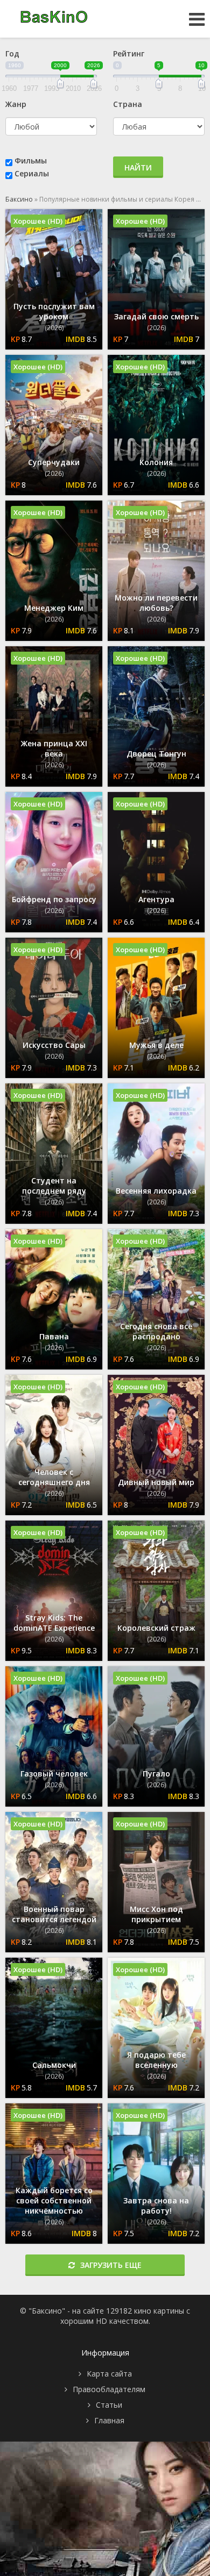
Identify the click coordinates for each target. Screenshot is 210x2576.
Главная (109, 2420)
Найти (138, 167)
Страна (128, 104)
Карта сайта (109, 2374)
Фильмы (31, 160)
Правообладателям (109, 2389)
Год (12, 53)
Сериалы (32, 173)
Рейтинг (129, 53)
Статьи (109, 2405)
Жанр (16, 104)
